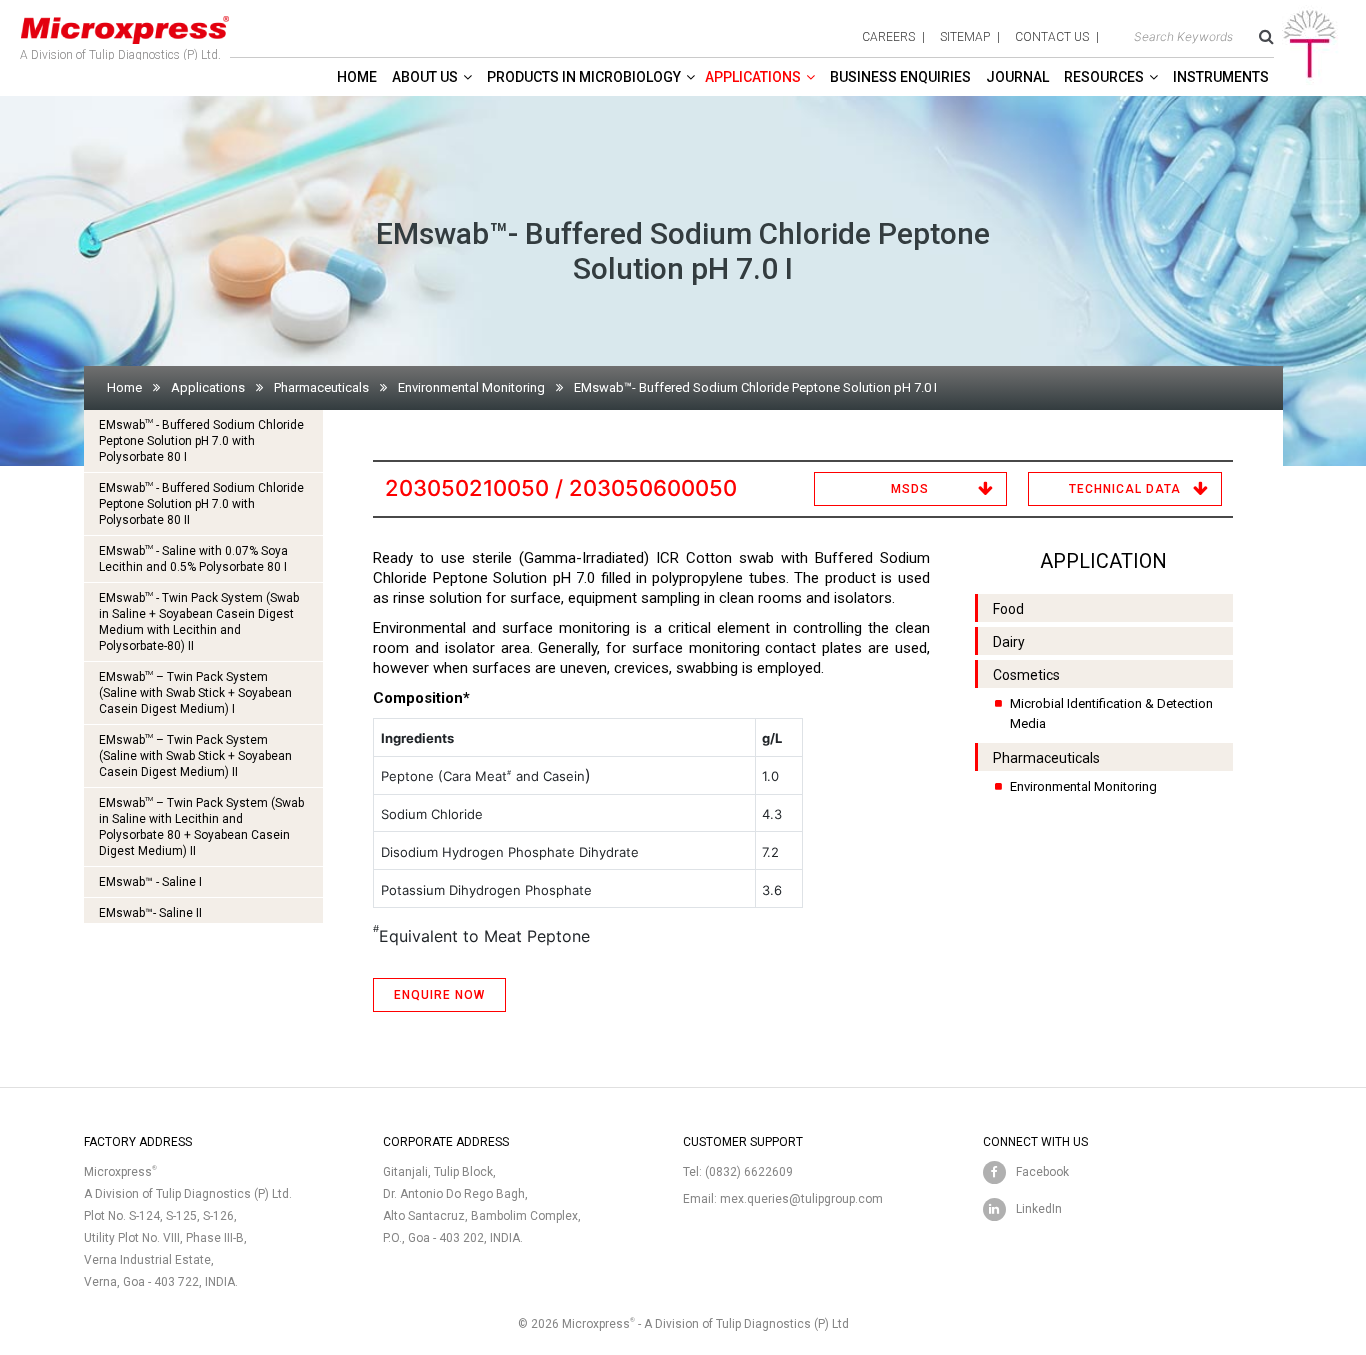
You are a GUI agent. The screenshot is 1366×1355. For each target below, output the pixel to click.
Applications (753, 77)
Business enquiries (900, 77)
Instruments (1221, 77)
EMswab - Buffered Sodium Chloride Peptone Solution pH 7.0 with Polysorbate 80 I (201, 440)
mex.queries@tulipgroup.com (801, 1199)
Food (1008, 609)
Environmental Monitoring (471, 387)
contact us (1052, 37)
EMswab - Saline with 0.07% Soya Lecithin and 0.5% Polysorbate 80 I (193, 558)
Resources (1104, 77)
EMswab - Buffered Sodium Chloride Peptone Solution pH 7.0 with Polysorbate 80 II (201, 503)
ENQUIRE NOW (439, 995)
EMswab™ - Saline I (150, 882)
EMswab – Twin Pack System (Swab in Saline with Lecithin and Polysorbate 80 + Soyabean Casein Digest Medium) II (201, 826)
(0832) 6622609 (749, 1172)
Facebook (1042, 1172)
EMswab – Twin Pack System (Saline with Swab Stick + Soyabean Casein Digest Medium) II (195, 755)
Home (357, 77)
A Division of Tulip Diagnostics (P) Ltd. (120, 55)
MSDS (910, 489)
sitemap (965, 37)
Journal (1017, 77)
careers (888, 37)
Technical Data (1125, 489)
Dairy (1009, 642)
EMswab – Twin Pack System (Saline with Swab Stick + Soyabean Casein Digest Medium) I (195, 692)
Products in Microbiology (584, 77)
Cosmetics (1026, 675)
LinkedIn (1039, 1209)
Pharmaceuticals (321, 387)
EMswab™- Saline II (150, 913)
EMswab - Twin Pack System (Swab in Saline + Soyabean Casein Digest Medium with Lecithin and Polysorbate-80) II (199, 621)
